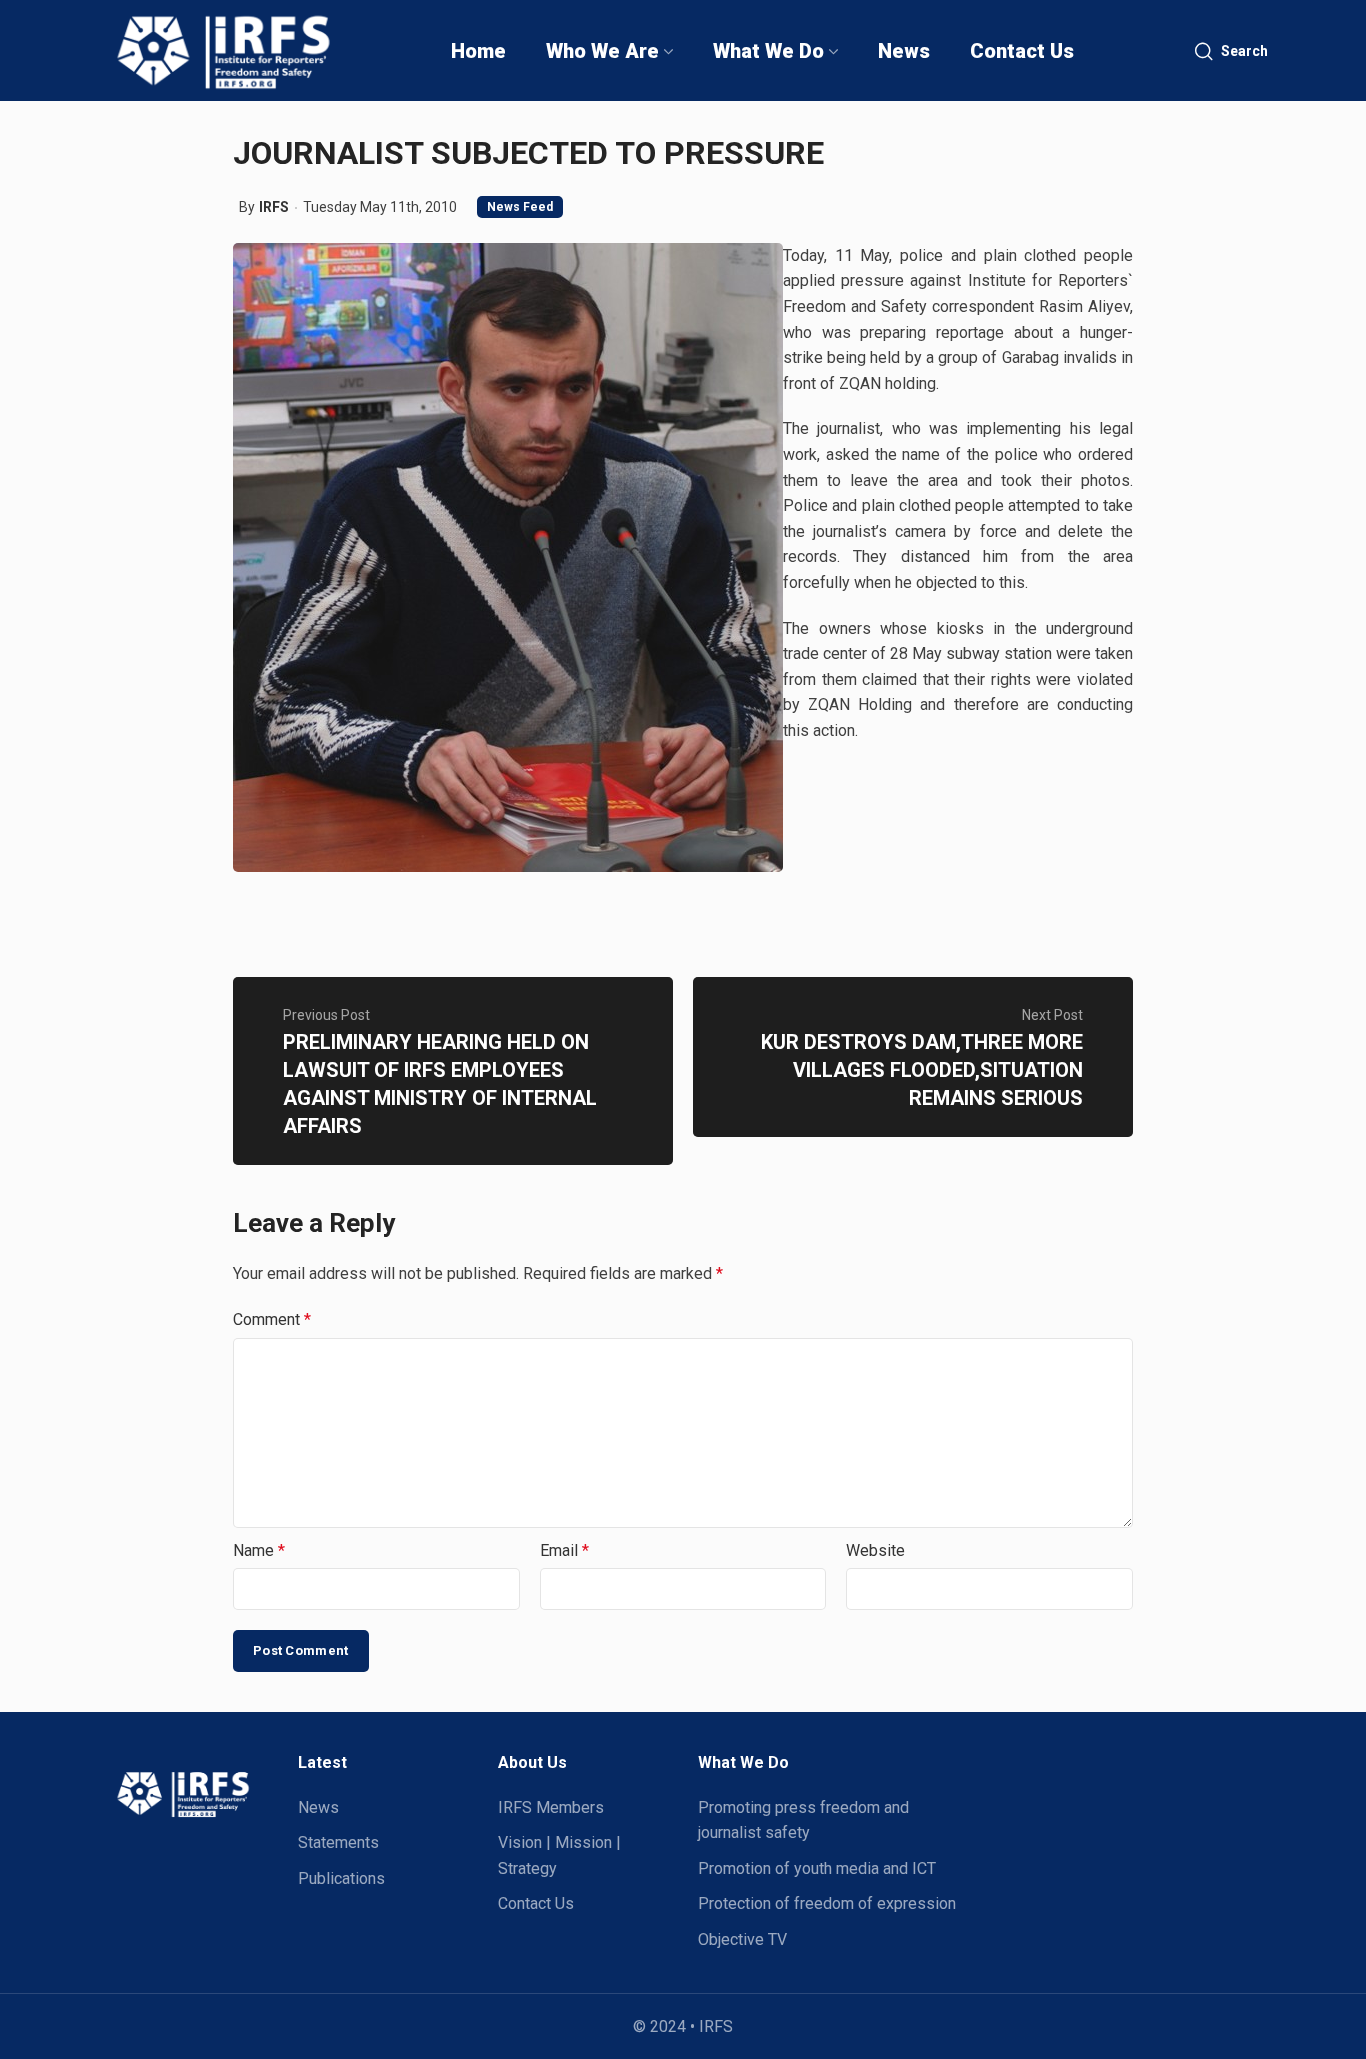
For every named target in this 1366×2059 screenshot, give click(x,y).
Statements (338, 1842)
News (318, 1807)
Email (564, 1550)
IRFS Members (551, 1807)
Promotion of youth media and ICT (817, 1868)
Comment (272, 1319)
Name (259, 1550)
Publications (341, 1878)
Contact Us (536, 1903)
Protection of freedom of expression (827, 1903)
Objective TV (742, 1939)
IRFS (274, 207)
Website (875, 1550)
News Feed (520, 207)
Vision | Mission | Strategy (559, 1855)
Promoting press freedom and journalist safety (803, 1820)
